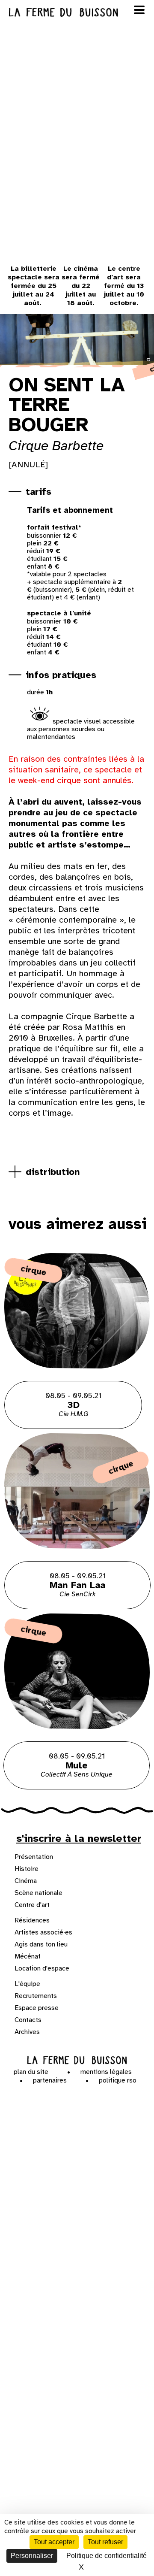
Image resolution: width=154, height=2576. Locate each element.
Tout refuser (105, 2542)
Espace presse (37, 2008)
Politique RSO (118, 2080)
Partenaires (50, 2080)
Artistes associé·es (43, 1932)
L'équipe (27, 1984)
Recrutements (36, 1996)
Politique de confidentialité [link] (107, 2556)
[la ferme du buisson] (77, 12)
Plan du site (31, 2072)
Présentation (34, 1857)
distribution (53, 1172)
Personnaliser (32, 2556)
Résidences (32, 1920)
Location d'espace (42, 1968)
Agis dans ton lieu (41, 1944)
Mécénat (28, 1956)
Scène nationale (38, 1893)
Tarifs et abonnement (70, 510)
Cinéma (26, 1881)
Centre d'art (32, 1905)
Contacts (28, 2020)
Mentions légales (106, 2072)
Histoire (27, 1869)
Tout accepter (54, 2542)
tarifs (38, 492)
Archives (27, 2032)
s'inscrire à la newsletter (79, 1838)
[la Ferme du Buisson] (77, 2060)
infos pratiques (61, 675)
